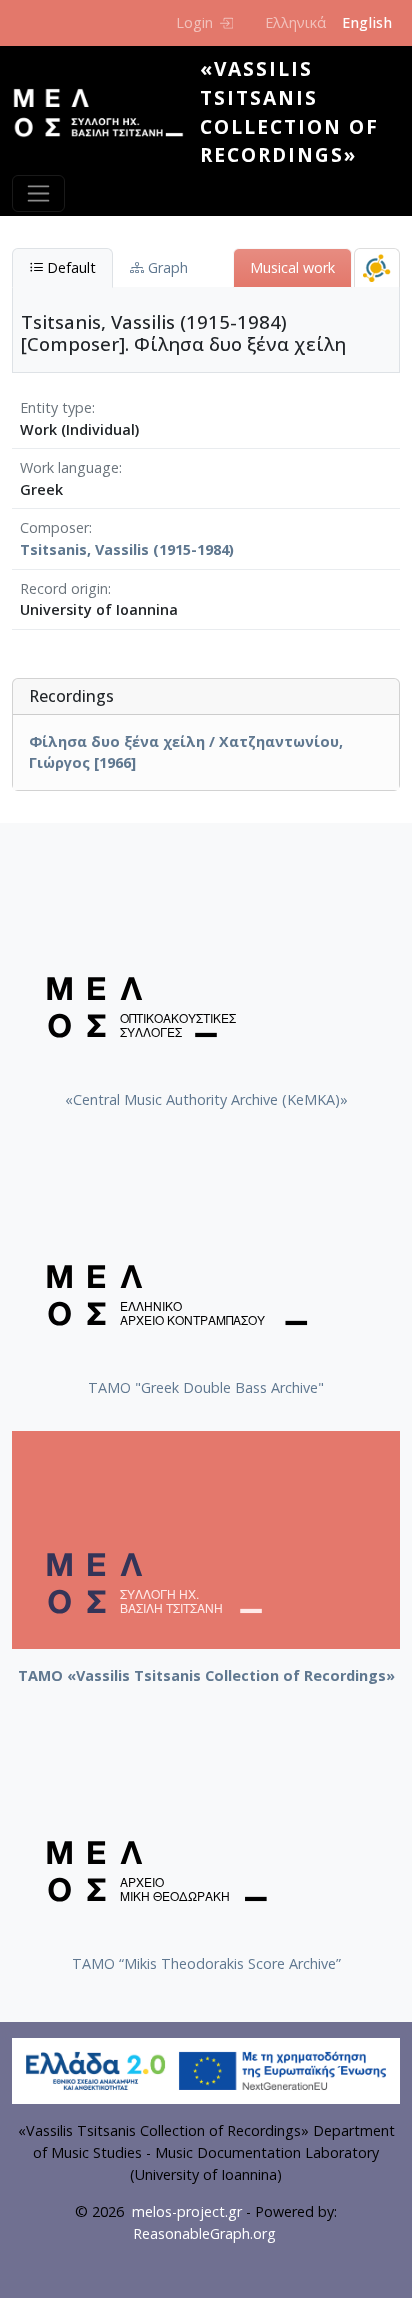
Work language (69, 467)
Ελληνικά (295, 22)
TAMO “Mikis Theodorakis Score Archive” (206, 1963)
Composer (54, 527)
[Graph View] (377, 267)
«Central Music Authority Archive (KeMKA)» (206, 1099)
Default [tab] (69, 267)
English (367, 22)
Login (194, 22)
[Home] (106, 113)
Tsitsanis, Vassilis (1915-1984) (127, 549)
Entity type (56, 407)
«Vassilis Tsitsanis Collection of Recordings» (289, 111)
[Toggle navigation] (38, 193)
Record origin (64, 588)
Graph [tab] (166, 267)
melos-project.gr (187, 2211)
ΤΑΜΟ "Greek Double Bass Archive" (206, 1387)
